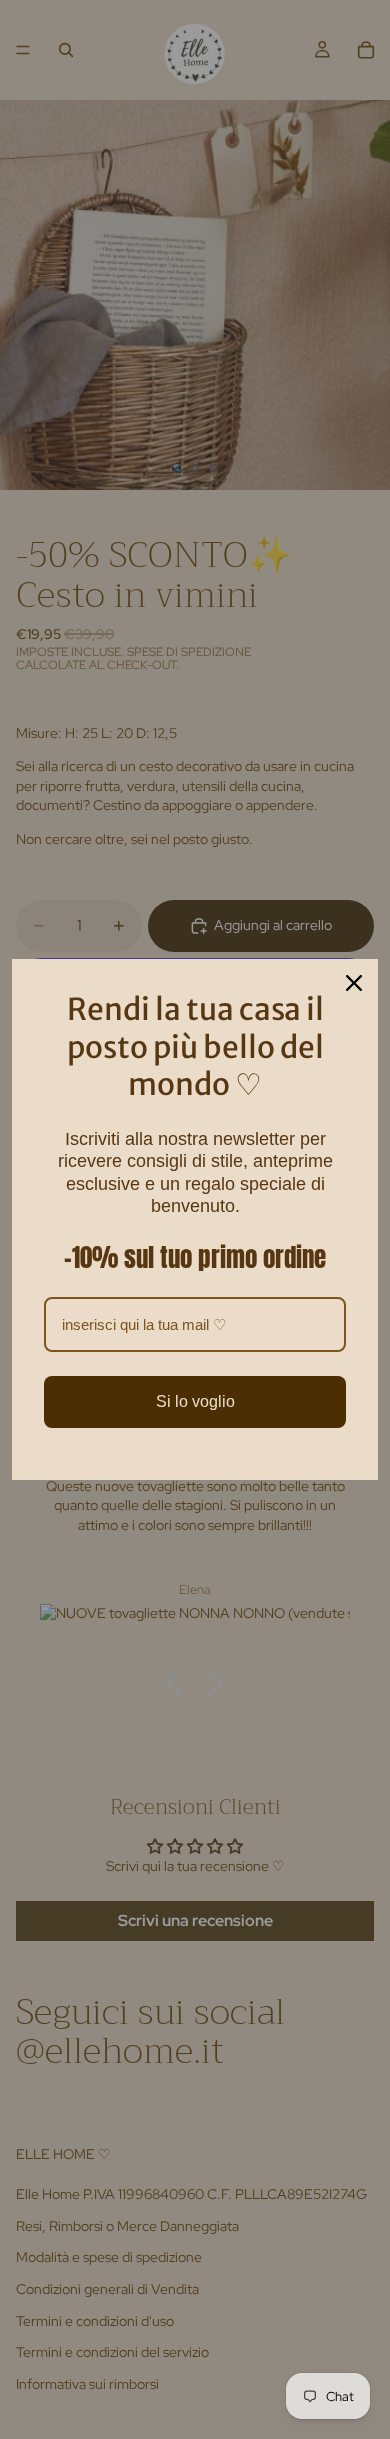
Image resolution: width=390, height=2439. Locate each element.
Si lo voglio (195, 1401)
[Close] (354, 983)
